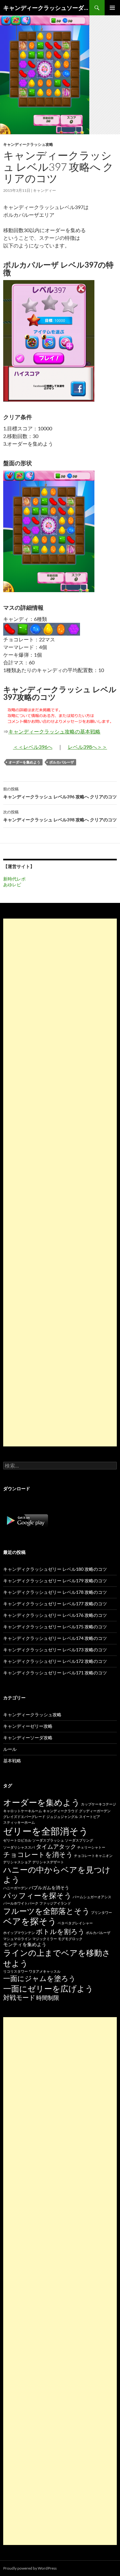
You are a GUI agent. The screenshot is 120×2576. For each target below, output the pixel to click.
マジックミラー (45, 1939)
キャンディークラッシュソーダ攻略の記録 (46, 8)
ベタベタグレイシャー (75, 1923)
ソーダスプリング (79, 1840)
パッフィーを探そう (37, 1895)
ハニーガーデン (16, 1888)
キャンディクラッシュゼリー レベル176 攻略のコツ (55, 1615)
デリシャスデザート (48, 1862)
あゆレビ (12, 885)
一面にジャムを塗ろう (40, 1978)
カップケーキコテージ (99, 1804)
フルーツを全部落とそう (47, 1911)
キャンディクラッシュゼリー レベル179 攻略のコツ (55, 1581)
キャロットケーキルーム (23, 1811)
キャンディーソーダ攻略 (28, 1738)
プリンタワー (101, 1912)
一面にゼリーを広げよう (48, 1988)
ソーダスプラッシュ (48, 1840)
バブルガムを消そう (49, 1887)
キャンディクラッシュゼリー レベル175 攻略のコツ (55, 1627)
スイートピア (90, 1817)
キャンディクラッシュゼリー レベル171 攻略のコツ (55, 1673)
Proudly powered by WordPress (30, 2568)
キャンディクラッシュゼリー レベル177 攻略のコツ (55, 1604)
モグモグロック (70, 1939)
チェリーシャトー (91, 1847)
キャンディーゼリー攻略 (28, 1726)
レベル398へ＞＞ (88, 747)
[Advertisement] (60, 1182)
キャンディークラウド (60, 1811)
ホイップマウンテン (19, 1933)
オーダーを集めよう (24, 762)
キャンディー (44, 190)
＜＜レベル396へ (33, 747)
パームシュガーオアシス (92, 1897)
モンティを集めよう (25, 1944)
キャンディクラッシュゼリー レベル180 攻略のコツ (55, 1569)
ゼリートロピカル (17, 1840)
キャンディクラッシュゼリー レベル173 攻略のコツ (55, 1650)
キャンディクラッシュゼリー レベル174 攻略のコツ (55, 1638)
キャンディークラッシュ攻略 (28, 144)
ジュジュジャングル (62, 1817)
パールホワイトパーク (21, 1903)
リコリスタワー (16, 1971)
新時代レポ (14, 879)
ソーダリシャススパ (19, 1847)
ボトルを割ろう (60, 1931)
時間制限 (48, 1998)
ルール (10, 1749)
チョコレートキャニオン (93, 1856)
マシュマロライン (17, 1939)
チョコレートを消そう (38, 1854)
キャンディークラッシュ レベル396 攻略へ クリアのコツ (60, 793)
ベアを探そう (30, 1921)
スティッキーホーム (19, 1822)
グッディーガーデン (95, 1811)
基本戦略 (12, 1761)
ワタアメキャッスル (45, 1971)
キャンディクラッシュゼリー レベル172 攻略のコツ (55, 1661)
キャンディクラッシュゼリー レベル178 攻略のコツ (55, 1592)
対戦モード (19, 1997)
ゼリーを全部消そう (46, 1831)
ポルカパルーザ (62, 762)
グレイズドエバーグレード (24, 1817)
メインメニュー (112, 8)
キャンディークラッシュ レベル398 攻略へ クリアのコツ (60, 816)
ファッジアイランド (55, 1903)
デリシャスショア (17, 1862)
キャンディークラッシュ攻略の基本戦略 (54, 731)
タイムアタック (56, 1846)
